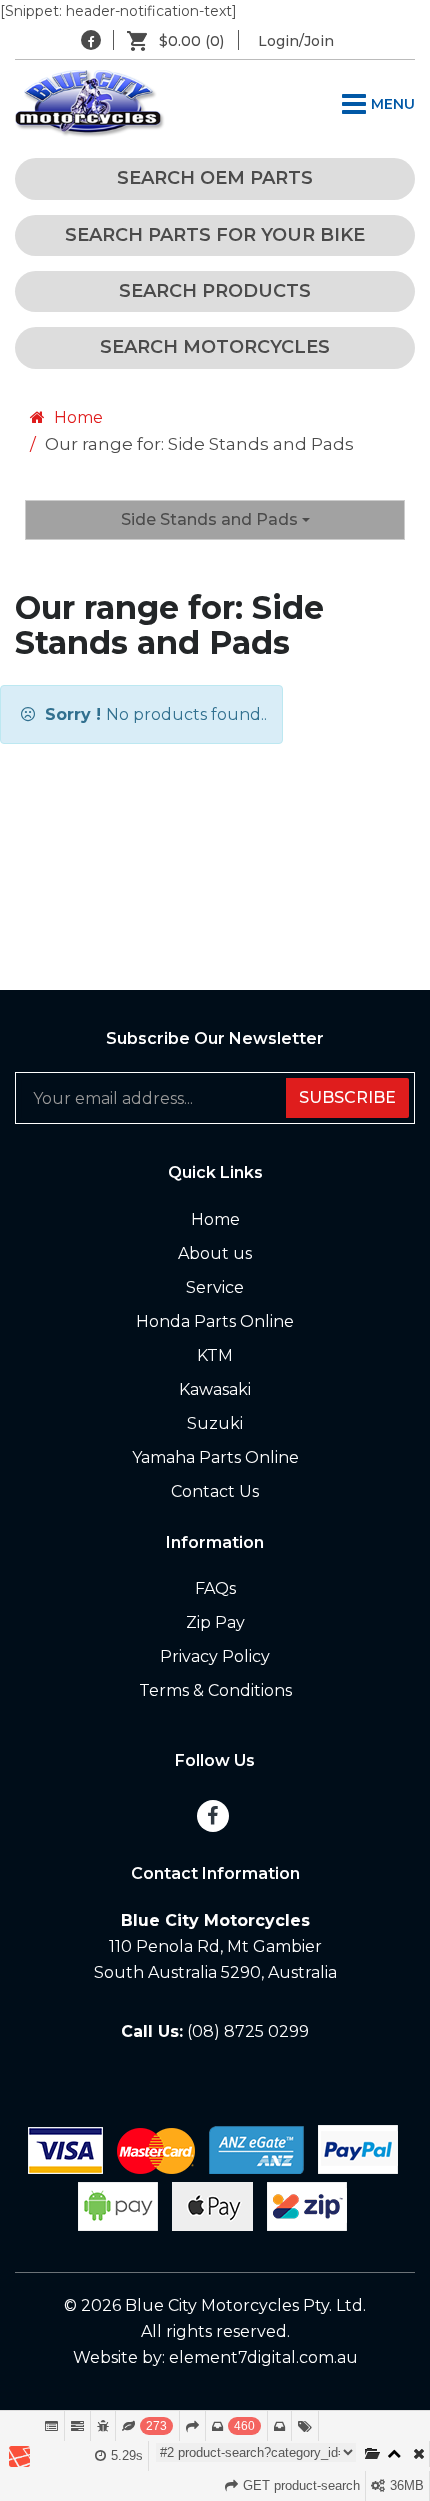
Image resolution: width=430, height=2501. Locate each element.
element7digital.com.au (263, 2357)
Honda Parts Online (215, 1321)
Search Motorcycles (215, 347)
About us (215, 1253)
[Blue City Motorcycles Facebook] (91, 40)
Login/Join (296, 41)
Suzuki (215, 1423)
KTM (215, 1355)
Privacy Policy (215, 1656)
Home (76, 417)
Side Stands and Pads (211, 519)
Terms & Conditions (215, 1690)
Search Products (215, 291)
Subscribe (347, 1097)
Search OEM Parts (215, 178)
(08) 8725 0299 (248, 2031)
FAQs (215, 1588)
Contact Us (215, 1491)
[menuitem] (183, 41)
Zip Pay (215, 1622)
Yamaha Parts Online (215, 1457)
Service (215, 1287)
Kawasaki (215, 1389)
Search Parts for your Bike (215, 235)
